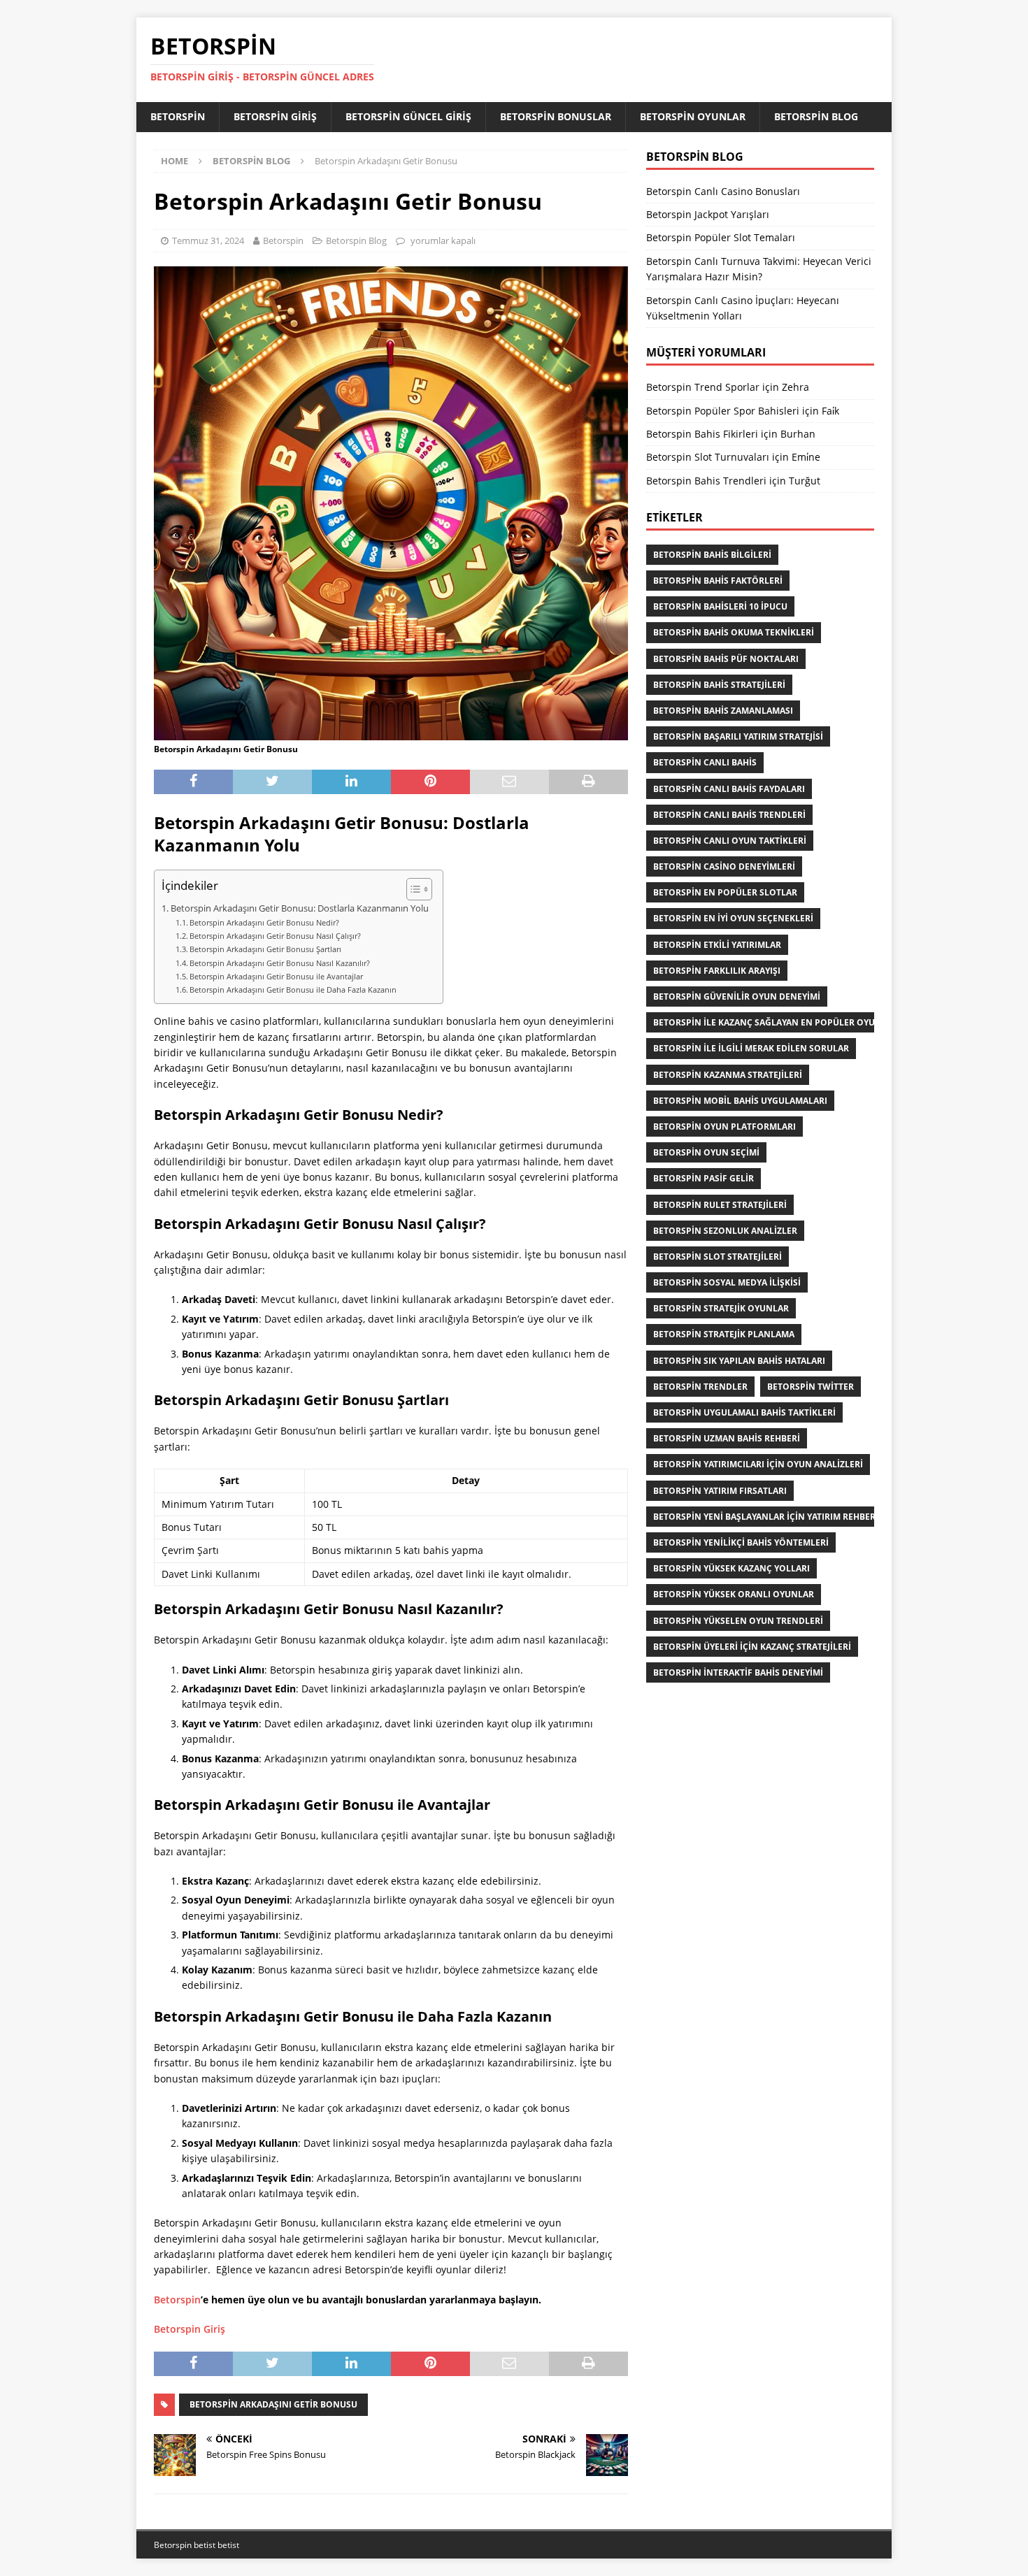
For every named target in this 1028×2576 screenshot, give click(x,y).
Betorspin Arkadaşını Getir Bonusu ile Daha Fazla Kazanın (293, 990)
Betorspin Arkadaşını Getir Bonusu (273, 2404)
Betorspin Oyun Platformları (724, 1127)
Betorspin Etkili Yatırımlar (717, 945)
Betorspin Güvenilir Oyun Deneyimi (737, 996)
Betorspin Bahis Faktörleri (718, 581)
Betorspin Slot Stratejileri (718, 1257)
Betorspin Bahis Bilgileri (712, 555)
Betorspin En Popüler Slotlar (725, 892)
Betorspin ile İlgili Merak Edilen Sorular (751, 1048)
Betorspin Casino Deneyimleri (724, 866)
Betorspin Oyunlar (693, 116)
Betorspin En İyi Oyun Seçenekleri (733, 918)
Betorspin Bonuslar (556, 116)
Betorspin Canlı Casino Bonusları (723, 191)
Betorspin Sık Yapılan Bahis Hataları (739, 1361)
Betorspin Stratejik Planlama (724, 1334)
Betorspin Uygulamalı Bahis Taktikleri (744, 1412)
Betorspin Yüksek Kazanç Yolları (731, 1568)
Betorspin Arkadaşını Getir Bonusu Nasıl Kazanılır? (280, 963)
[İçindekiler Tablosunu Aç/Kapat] (412, 889)
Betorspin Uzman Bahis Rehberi (727, 1438)
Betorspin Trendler (700, 1387)
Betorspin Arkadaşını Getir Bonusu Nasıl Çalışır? (275, 936)
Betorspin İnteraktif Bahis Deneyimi (738, 1672)
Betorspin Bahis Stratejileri (719, 685)
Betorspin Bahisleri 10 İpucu (720, 606)
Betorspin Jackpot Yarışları (708, 214)
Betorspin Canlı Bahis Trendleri (729, 815)
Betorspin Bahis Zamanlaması (723, 711)
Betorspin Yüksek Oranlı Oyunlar (734, 1594)
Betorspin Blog (816, 116)
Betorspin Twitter (811, 1387)
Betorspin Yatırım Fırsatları (720, 1491)
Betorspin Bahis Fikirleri (702, 434)
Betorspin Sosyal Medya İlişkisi (727, 1282)
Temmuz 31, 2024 (208, 240)
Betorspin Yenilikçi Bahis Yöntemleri (741, 1542)
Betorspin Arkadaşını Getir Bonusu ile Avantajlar (276, 976)
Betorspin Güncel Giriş (408, 116)
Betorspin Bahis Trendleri (706, 481)
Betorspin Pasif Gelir (704, 1178)
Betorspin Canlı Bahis (705, 762)
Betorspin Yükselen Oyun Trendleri (738, 1621)
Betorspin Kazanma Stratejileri (728, 1075)
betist (205, 2545)
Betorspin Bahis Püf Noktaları (726, 659)
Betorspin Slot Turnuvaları (708, 457)
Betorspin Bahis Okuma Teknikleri (734, 632)
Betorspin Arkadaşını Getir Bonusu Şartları (265, 949)
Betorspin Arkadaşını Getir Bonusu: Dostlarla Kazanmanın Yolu (300, 908)
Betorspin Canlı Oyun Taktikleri (730, 841)
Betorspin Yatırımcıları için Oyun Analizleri (758, 1464)
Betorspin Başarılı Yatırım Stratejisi (738, 736)
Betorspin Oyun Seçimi (706, 1152)
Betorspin (178, 116)
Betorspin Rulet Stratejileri (720, 1205)
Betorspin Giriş (275, 116)
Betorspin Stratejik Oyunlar (721, 1308)
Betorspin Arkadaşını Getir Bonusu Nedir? (264, 922)
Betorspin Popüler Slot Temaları (721, 237)
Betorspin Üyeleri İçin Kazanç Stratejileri (752, 1647)
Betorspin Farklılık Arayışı (717, 971)
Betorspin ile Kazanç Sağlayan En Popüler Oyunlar (776, 1022)
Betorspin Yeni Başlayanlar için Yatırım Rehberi (766, 1517)
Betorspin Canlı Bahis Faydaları (729, 789)
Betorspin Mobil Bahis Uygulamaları (740, 1101)
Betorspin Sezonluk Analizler (725, 1231)
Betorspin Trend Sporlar (703, 387)
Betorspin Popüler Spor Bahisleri (723, 411)
